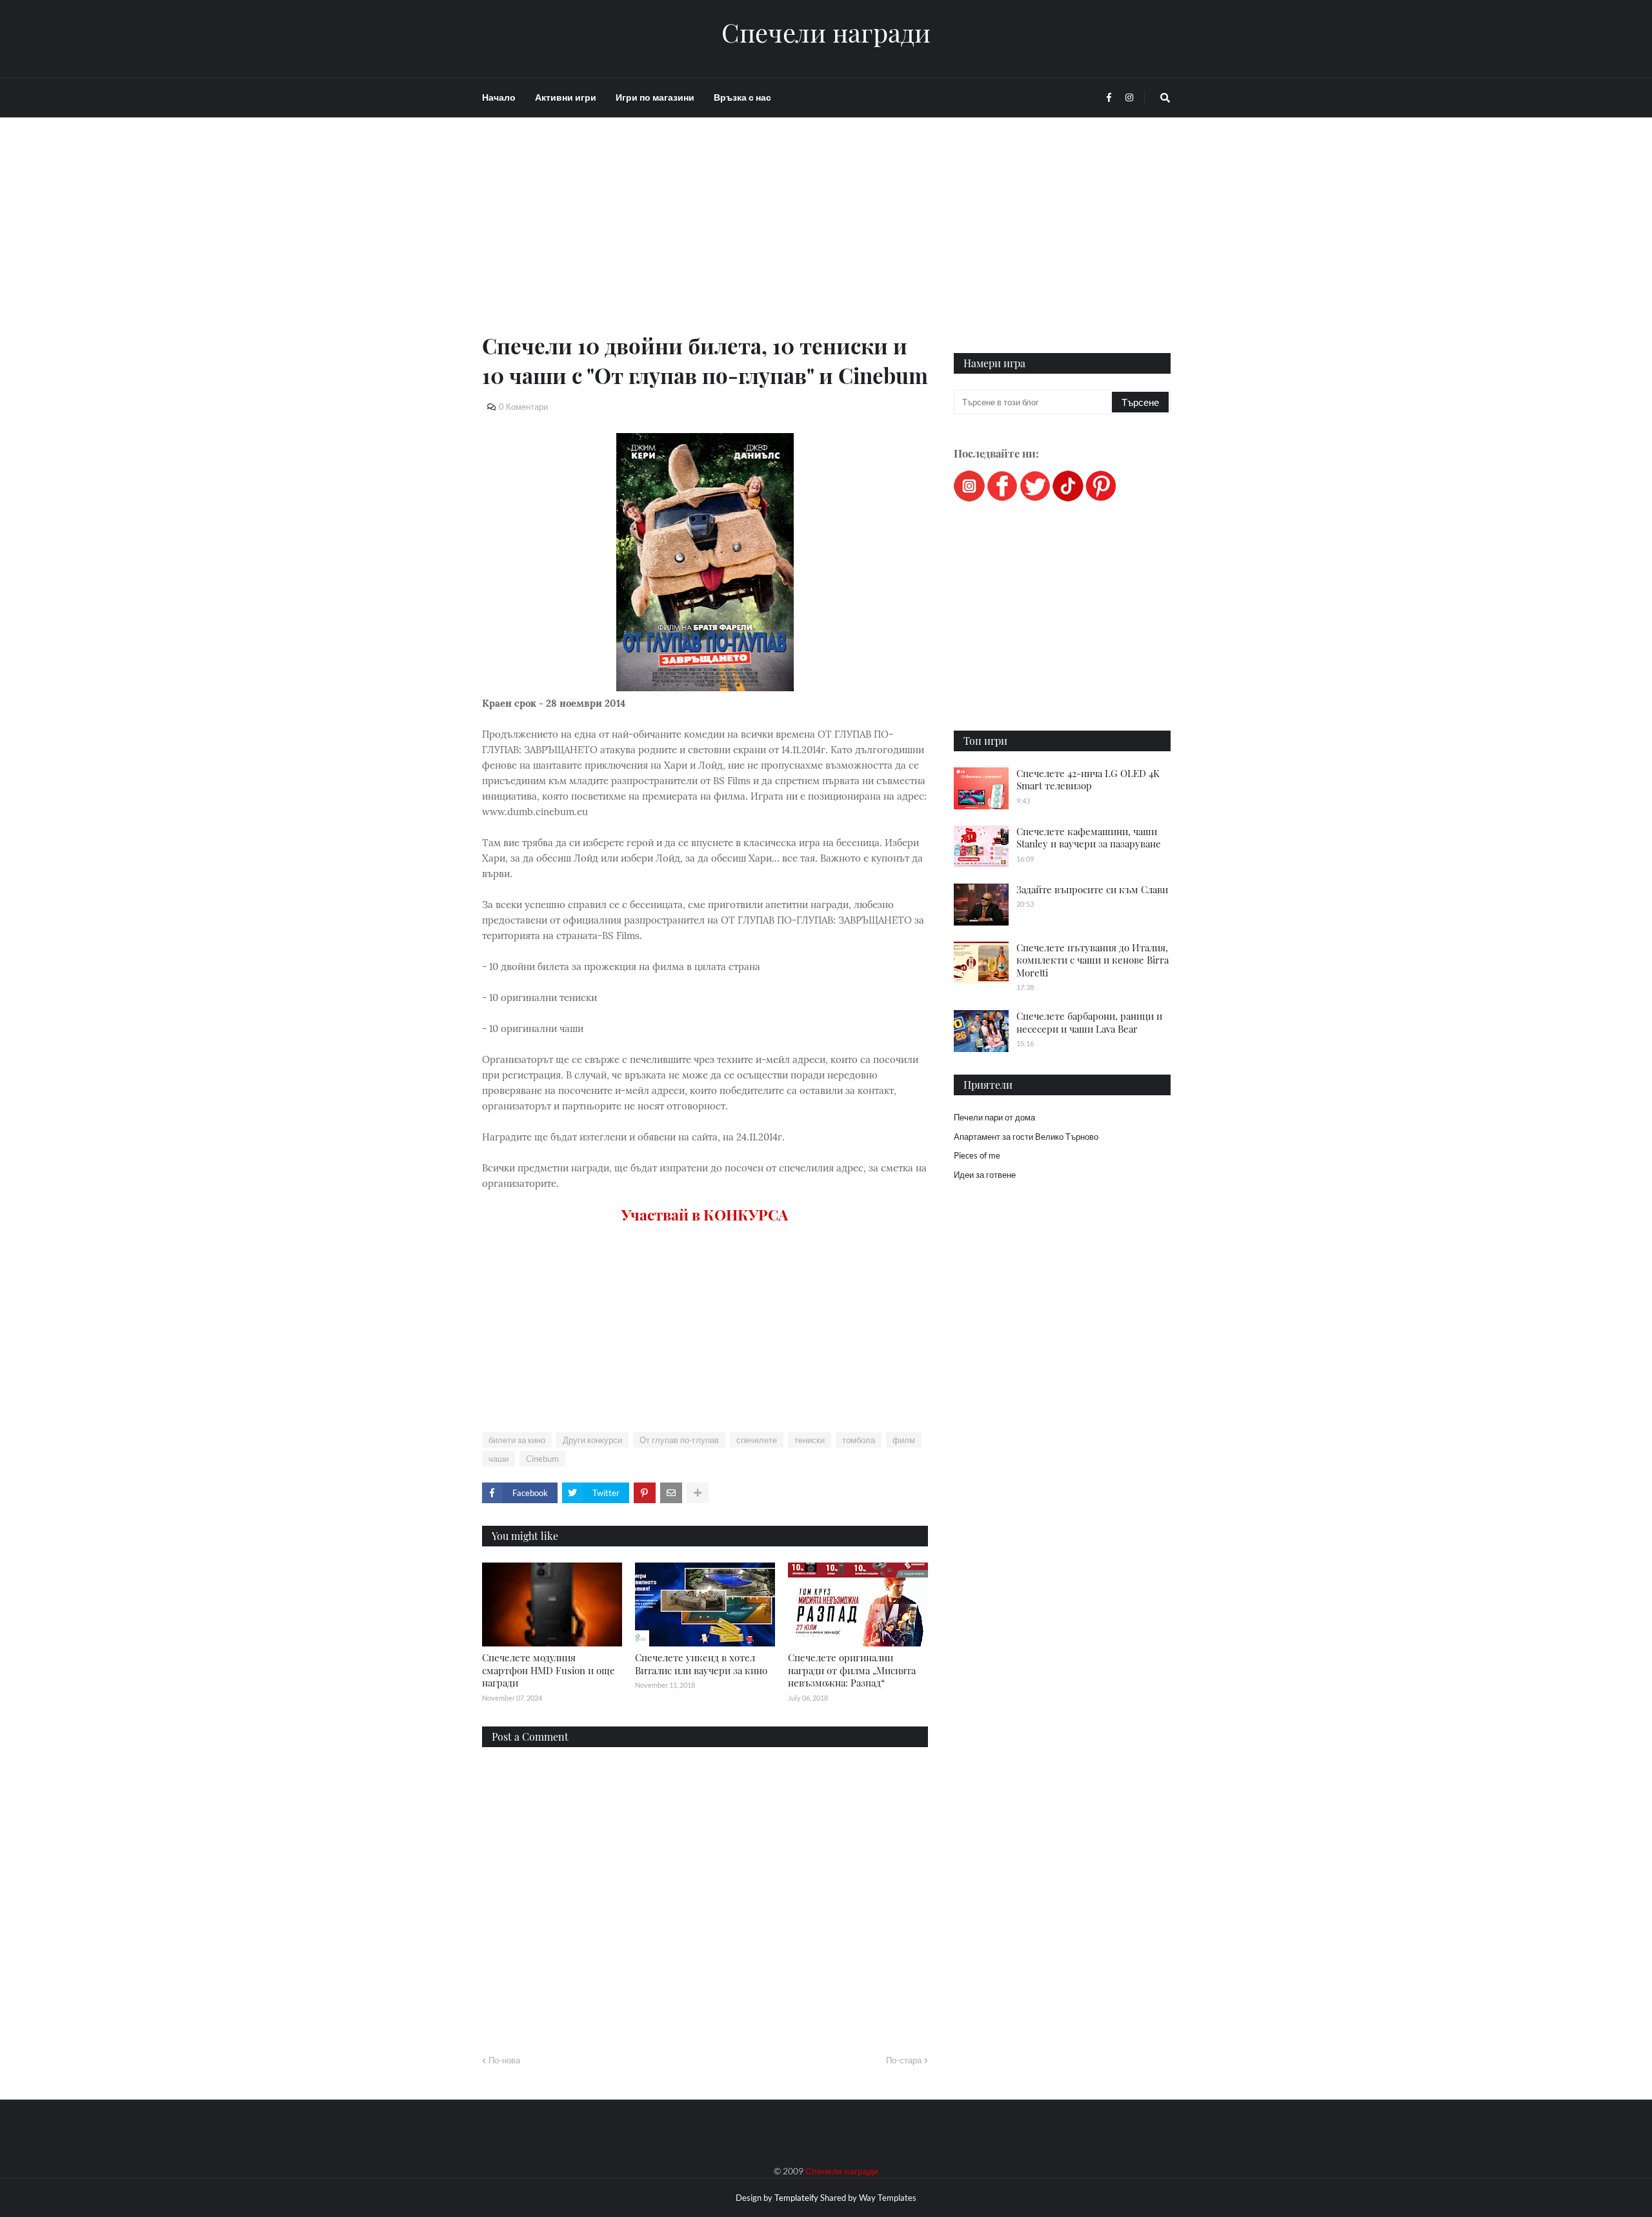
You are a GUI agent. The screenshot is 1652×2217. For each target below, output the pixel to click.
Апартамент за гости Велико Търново (1026, 1137)
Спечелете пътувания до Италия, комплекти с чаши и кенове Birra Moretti (1093, 960)
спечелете (757, 1440)
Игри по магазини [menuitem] (655, 97)
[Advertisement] (705, 240)
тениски (810, 1440)
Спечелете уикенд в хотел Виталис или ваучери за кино (701, 1664)
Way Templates (888, 2198)
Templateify (796, 2198)
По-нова (504, 2060)
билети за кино (517, 1440)
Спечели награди (826, 32)
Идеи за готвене (985, 1175)
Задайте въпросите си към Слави (1092, 889)
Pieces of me (977, 1155)
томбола (859, 1440)
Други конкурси (592, 1440)
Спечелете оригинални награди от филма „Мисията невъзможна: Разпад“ (852, 1670)
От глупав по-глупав (679, 1440)
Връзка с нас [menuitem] (742, 97)
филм (904, 1440)
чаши (499, 1459)
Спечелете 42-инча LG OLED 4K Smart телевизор (1088, 780)
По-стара (904, 2060)
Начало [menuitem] (499, 97)
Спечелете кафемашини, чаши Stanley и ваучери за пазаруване (1089, 838)
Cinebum (542, 1459)
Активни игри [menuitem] (566, 97)
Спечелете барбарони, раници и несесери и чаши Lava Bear (1089, 1022)
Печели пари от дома (994, 1117)
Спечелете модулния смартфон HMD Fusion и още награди (549, 1670)
